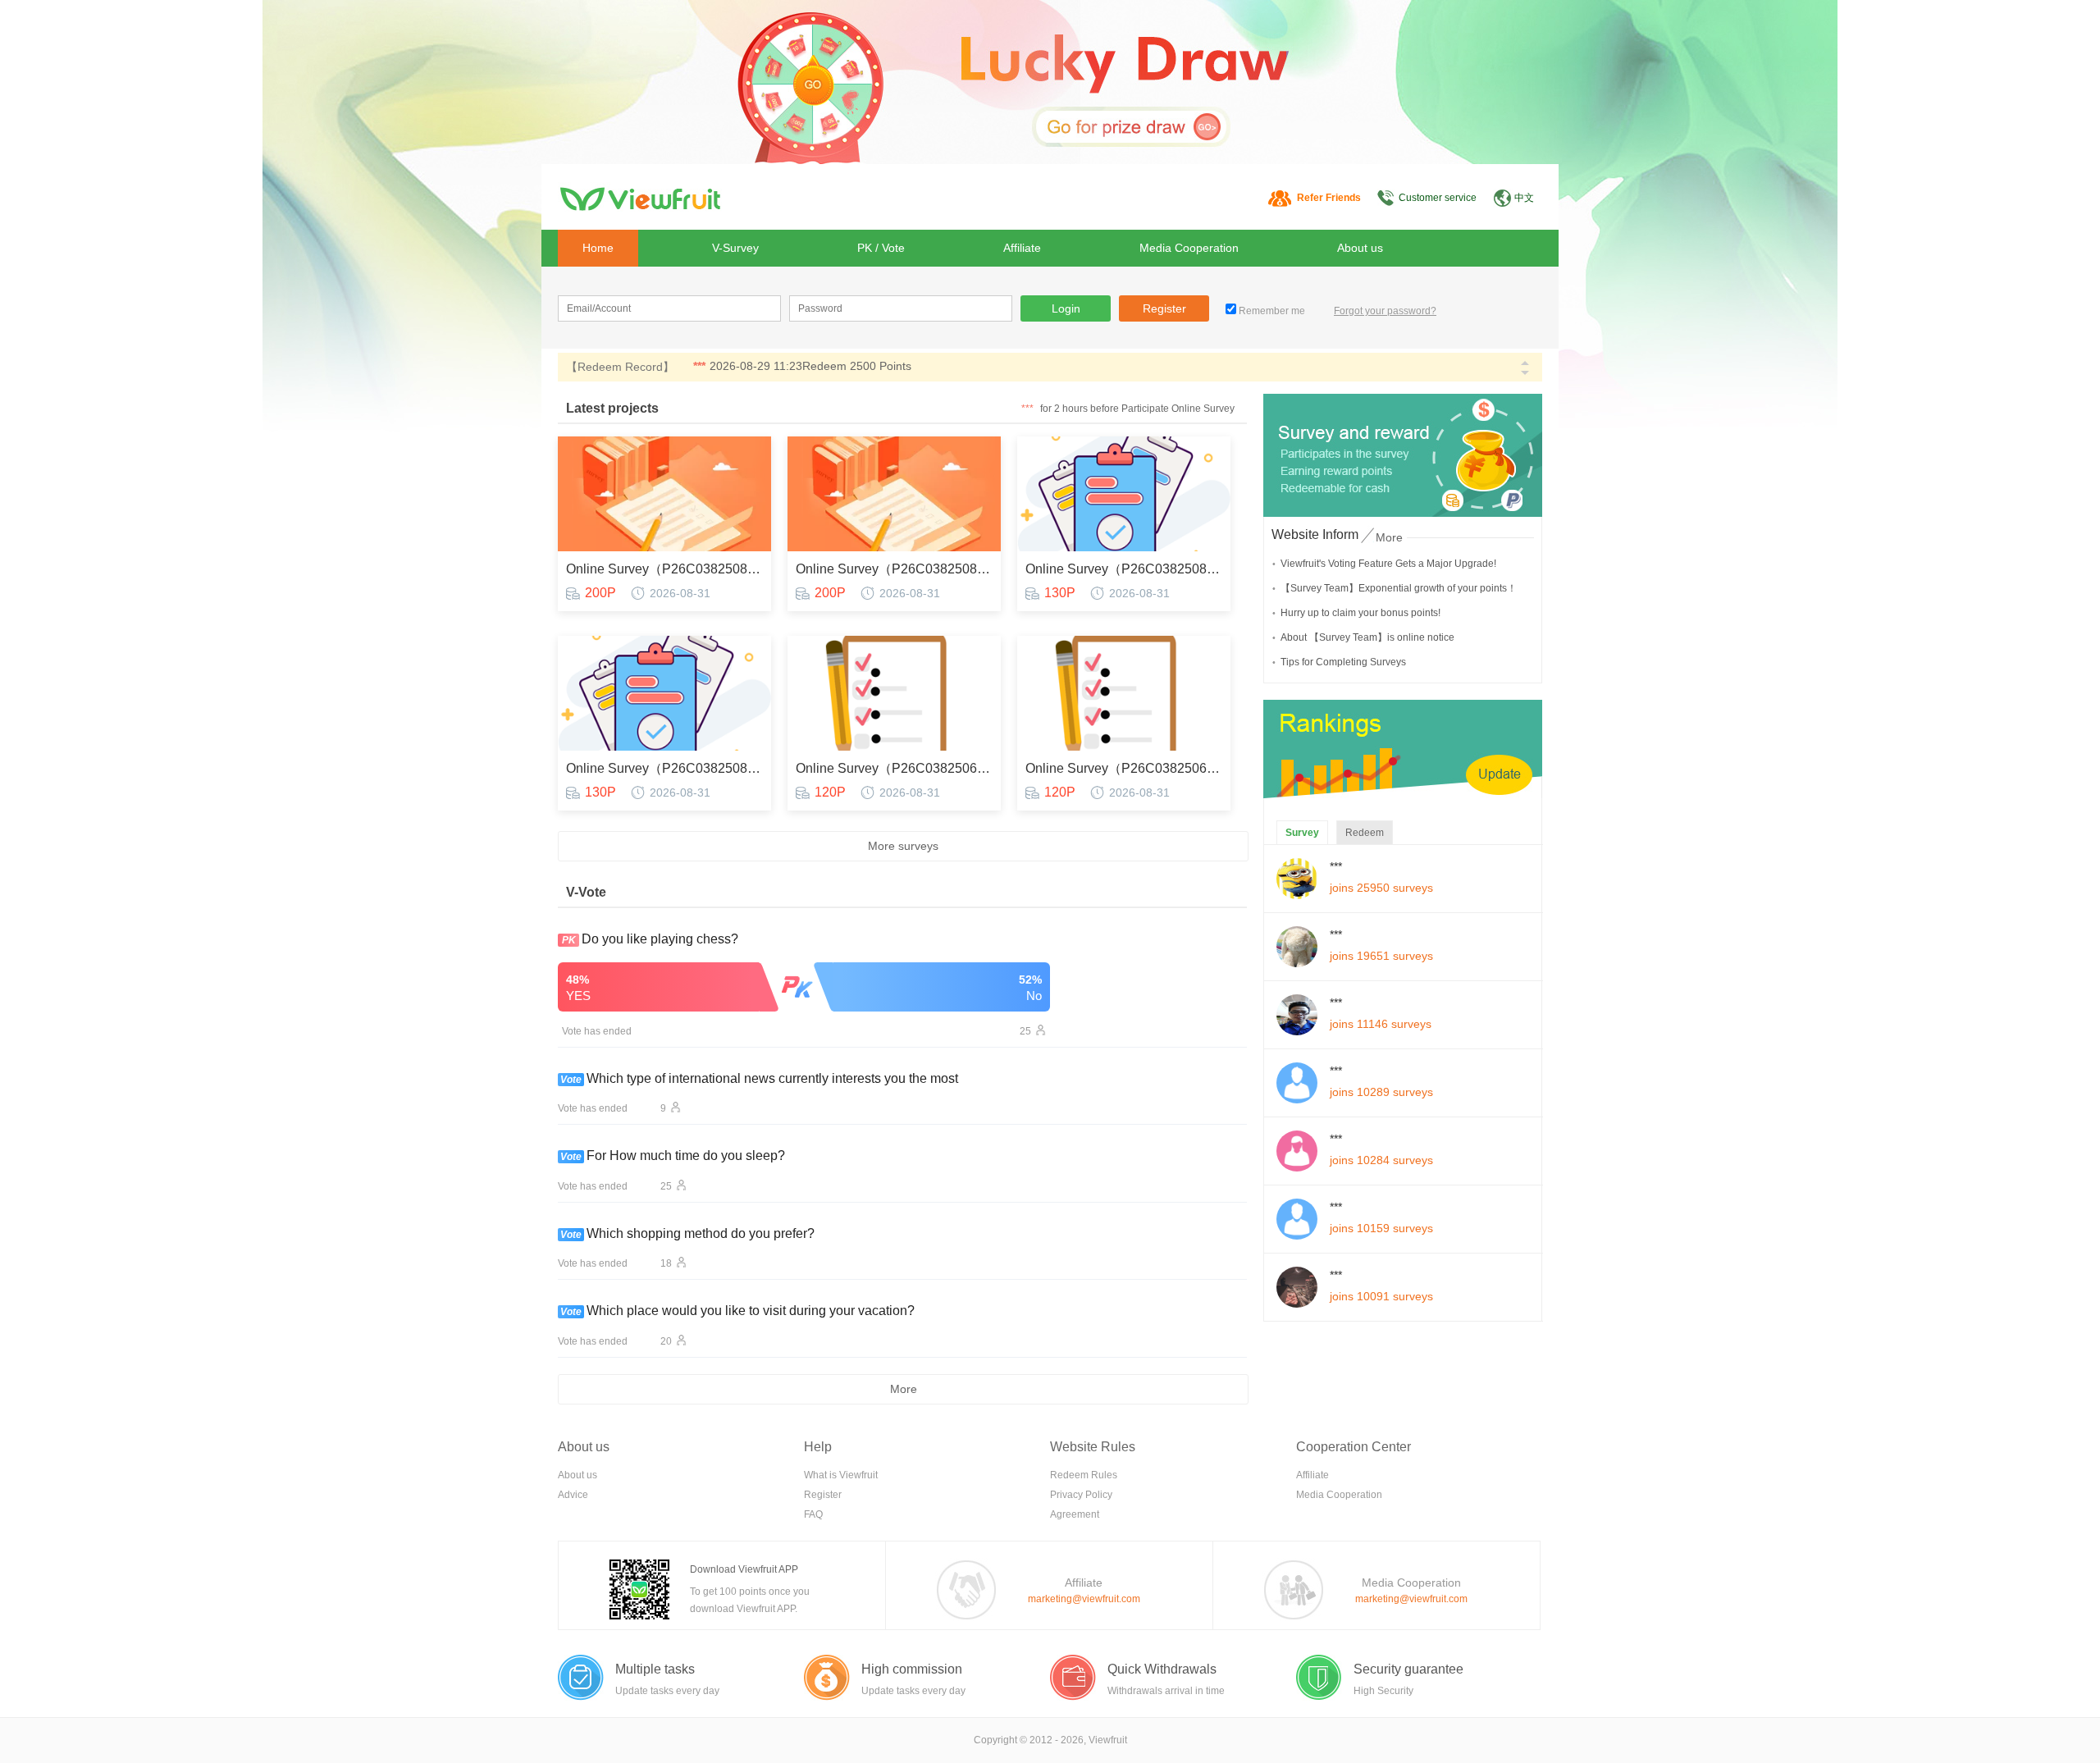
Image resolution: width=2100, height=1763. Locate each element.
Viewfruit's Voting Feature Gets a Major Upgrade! (1388, 564)
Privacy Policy (1081, 1495)
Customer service (1438, 198)
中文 (1524, 198)
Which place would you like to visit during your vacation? (751, 1311)
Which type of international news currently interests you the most (772, 1078)
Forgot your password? (1385, 311)
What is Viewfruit (841, 1475)
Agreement (1075, 1514)
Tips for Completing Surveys (1343, 662)
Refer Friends (1329, 198)
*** (699, 366)
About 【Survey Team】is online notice (1367, 637)
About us (1360, 248)
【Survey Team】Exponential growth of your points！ (1399, 588)
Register (1164, 308)
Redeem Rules (1084, 1475)
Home (598, 248)
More (904, 1389)
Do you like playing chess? (660, 939)
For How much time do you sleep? (686, 1156)
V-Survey (735, 248)
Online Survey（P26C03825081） (1124, 569)
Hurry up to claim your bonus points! (1360, 613)
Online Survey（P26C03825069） (894, 768)
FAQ (813, 1514)
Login (1066, 308)
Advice (573, 1495)
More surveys (903, 846)
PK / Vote (881, 248)
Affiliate (1022, 248)
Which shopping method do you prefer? (701, 1233)
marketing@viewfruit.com (1084, 1599)
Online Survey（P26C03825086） (664, 569)
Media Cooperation (1189, 248)
